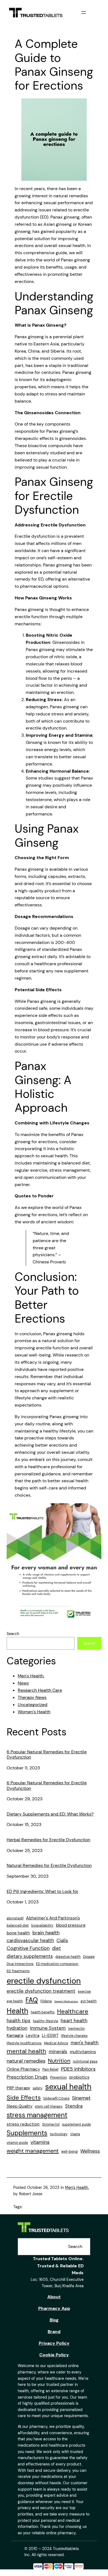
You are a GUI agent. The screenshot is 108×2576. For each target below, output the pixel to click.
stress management (37, 2115)
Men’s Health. (77, 2187)
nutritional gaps (85, 2061)
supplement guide (76, 2124)
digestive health (68, 1957)
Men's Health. (31, 1676)
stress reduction (23, 2124)
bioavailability (42, 1926)
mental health (26, 2051)
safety (38, 2088)
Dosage (89, 1957)
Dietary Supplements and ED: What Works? (50, 1814)
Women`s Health (34, 1712)
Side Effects (24, 2098)
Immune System (48, 2028)
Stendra (74, 2106)
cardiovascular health (30, 1940)
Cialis (62, 1940)
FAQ (32, 2000)
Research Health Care (40, 1690)
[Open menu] (84, 12)
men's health (85, 2043)
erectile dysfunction (44, 1981)
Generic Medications (66, 2001)
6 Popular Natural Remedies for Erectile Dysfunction (47, 1755)
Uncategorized (33, 1705)
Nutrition (59, 2061)
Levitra (33, 2035)
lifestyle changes (74, 2036)
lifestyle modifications (24, 2043)
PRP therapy (18, 2088)
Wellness (90, 2151)
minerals (58, 2052)
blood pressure (71, 1925)
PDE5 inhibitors (78, 2069)
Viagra (75, 2134)
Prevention (58, 2077)
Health (17, 2011)
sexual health (68, 2087)
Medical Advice (56, 2043)
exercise (84, 1992)
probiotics (79, 2077)
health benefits (43, 2012)
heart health (74, 2021)
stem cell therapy (49, 2107)
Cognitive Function (28, 1948)
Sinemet (81, 2098)
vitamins (40, 2142)
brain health (46, 1933)
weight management (33, 2151)
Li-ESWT (50, 2035)
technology (59, 2134)
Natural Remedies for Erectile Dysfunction (49, 1865)
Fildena (46, 2001)
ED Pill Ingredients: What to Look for (43, 1891)
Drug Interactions (20, 1964)
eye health (15, 2001)
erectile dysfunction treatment (41, 1991)
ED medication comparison (57, 1964)
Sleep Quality (20, 2106)
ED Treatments (18, 1971)
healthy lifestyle (46, 2021)
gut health (89, 2001)
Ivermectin (76, 2029)
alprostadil (15, 1918)
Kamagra (15, 2035)
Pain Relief (50, 2069)
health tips (19, 2021)
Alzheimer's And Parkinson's (53, 1918)
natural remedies (26, 2061)
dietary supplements (30, 1956)
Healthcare (73, 2011)
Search (13, 1634)
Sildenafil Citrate (56, 2098)
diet (56, 1948)
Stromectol (51, 2124)
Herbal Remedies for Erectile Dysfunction (48, 1840)
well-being (70, 2152)
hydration (17, 2028)
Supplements (27, 2133)
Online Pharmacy (23, 2069)
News (23, 1683)
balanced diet (18, 1926)
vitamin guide (17, 2143)
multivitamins (83, 2052)
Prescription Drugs (27, 2077)
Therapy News (32, 1697)
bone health (18, 1933)
